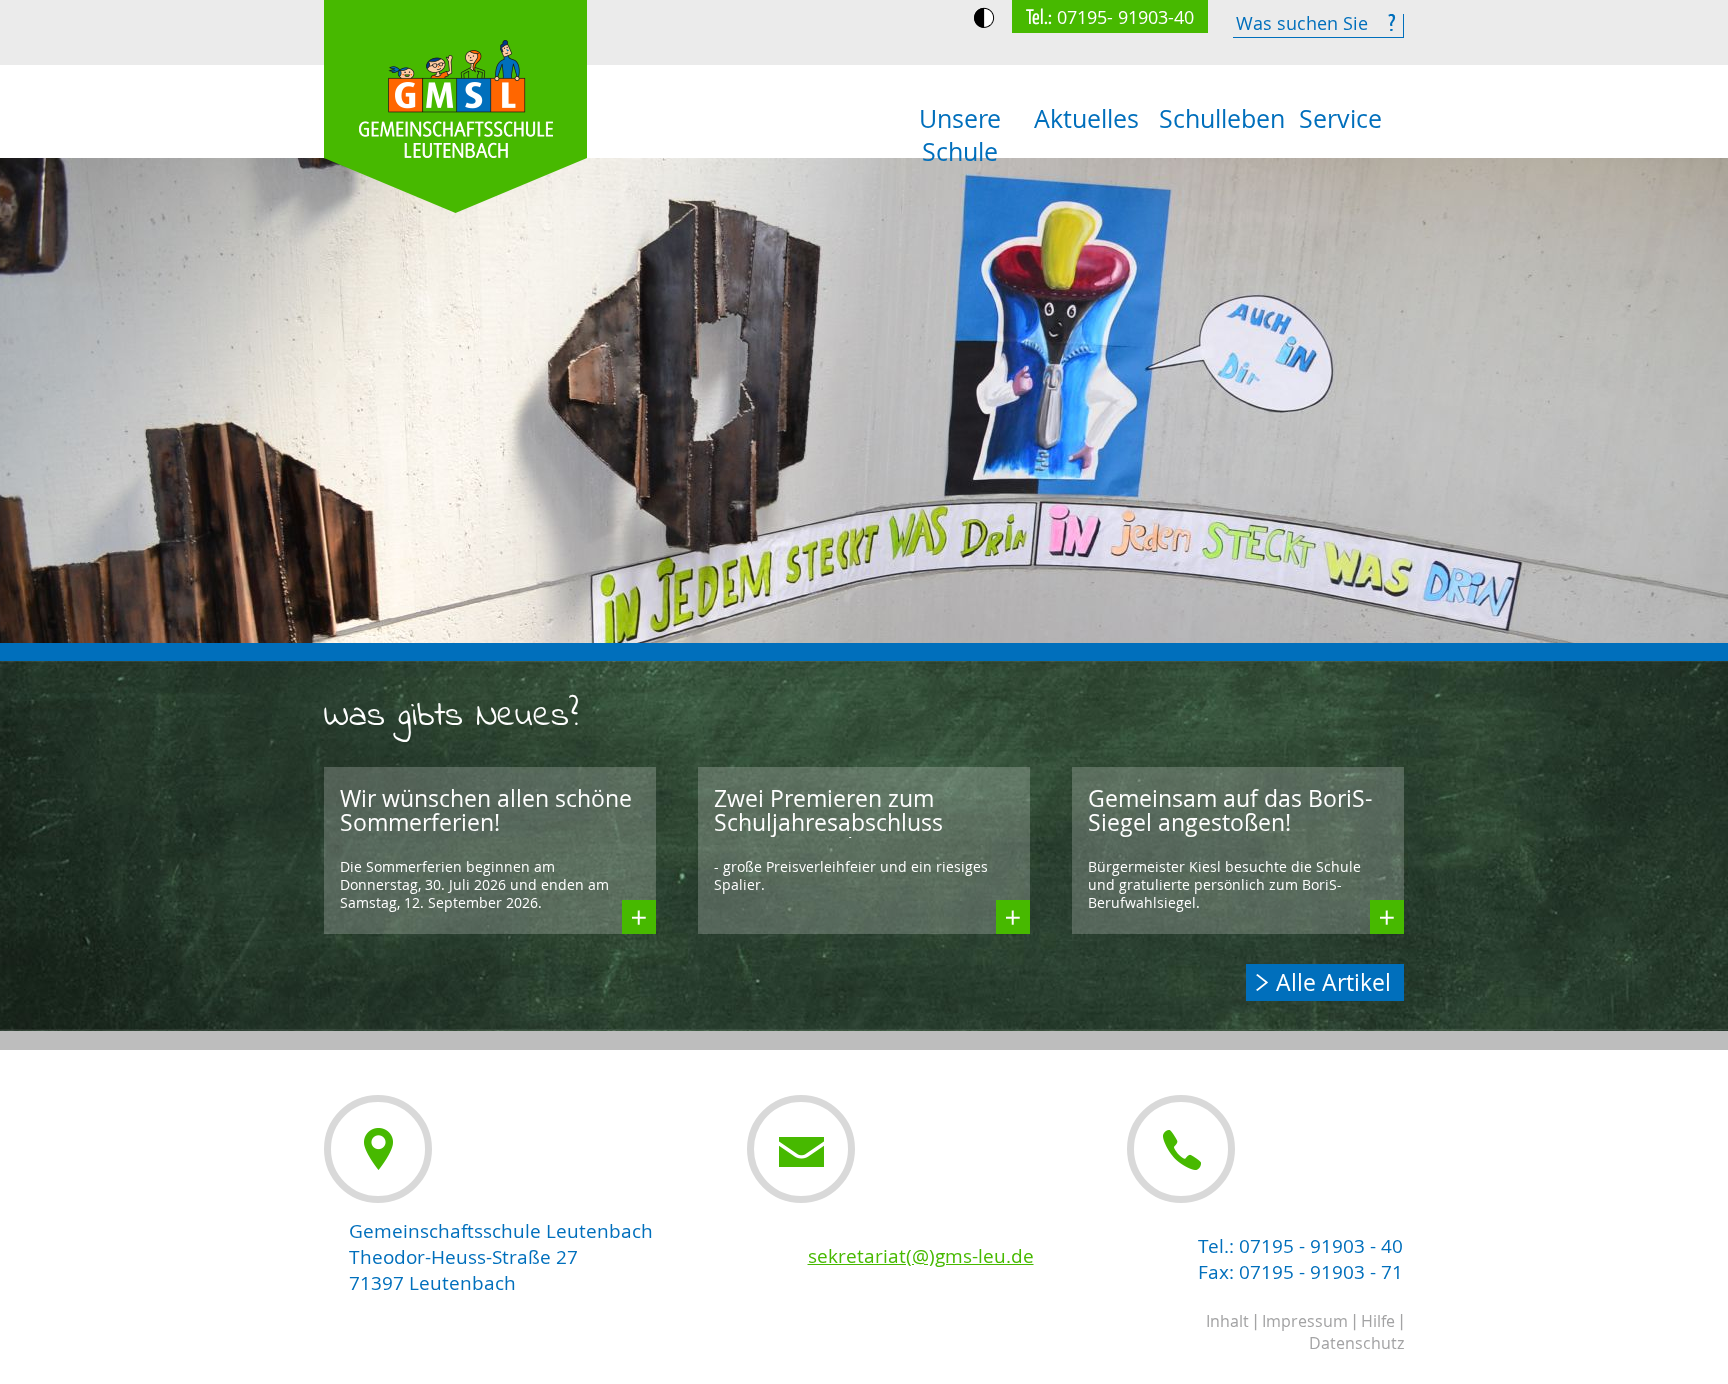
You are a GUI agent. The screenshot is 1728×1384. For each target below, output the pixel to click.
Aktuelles (1086, 118)
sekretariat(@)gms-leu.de (921, 1256)
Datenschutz (1356, 1343)
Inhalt (1227, 1321)
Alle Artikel (1333, 982)
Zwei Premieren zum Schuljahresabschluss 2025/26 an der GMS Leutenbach (828, 834)
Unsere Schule (960, 135)
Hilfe (1378, 1321)
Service (1340, 118)
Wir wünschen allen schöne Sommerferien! (486, 810)
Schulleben (1218, 118)
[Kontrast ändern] (984, 17)
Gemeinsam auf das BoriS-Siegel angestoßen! (1230, 810)
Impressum (1305, 1321)
